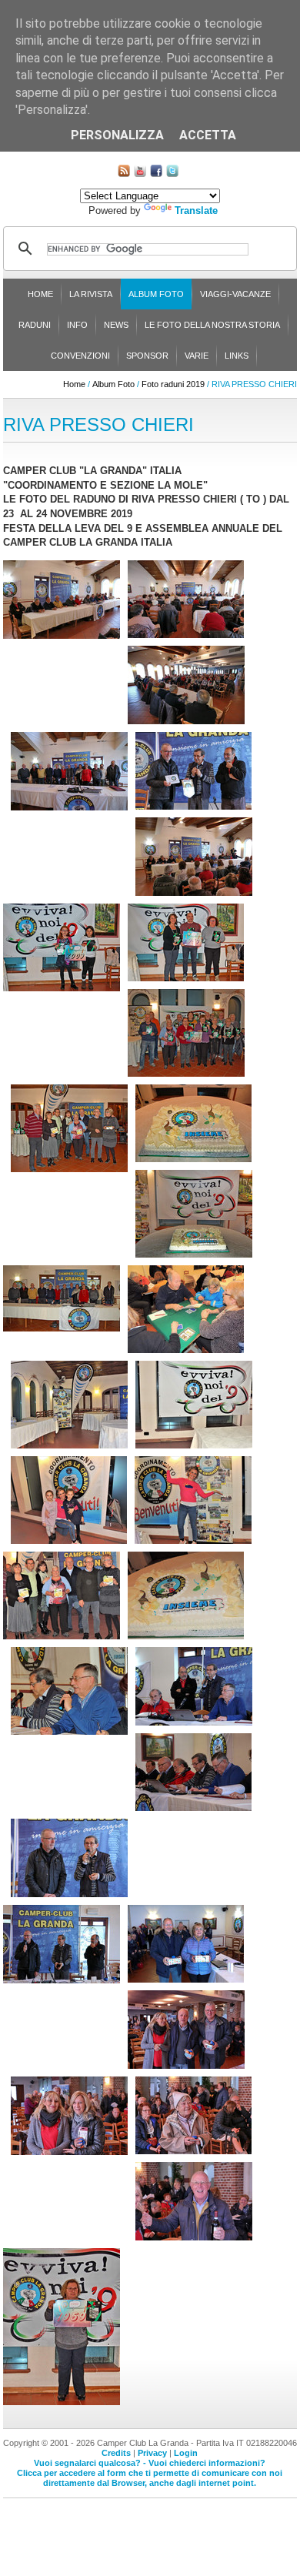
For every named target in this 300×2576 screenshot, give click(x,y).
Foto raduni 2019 (173, 384)
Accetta (208, 135)
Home (40, 294)
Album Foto (156, 294)
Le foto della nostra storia (212, 325)
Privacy (152, 2453)
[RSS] (124, 174)
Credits (116, 2453)
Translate (196, 210)
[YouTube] (140, 174)
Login (186, 2453)
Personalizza (117, 135)
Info (77, 325)
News (116, 325)
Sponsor (147, 356)
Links (237, 356)
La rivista (91, 294)
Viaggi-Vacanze (235, 294)
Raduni (35, 325)
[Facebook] (156, 174)
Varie (197, 356)
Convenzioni (80, 356)
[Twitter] (172, 174)
